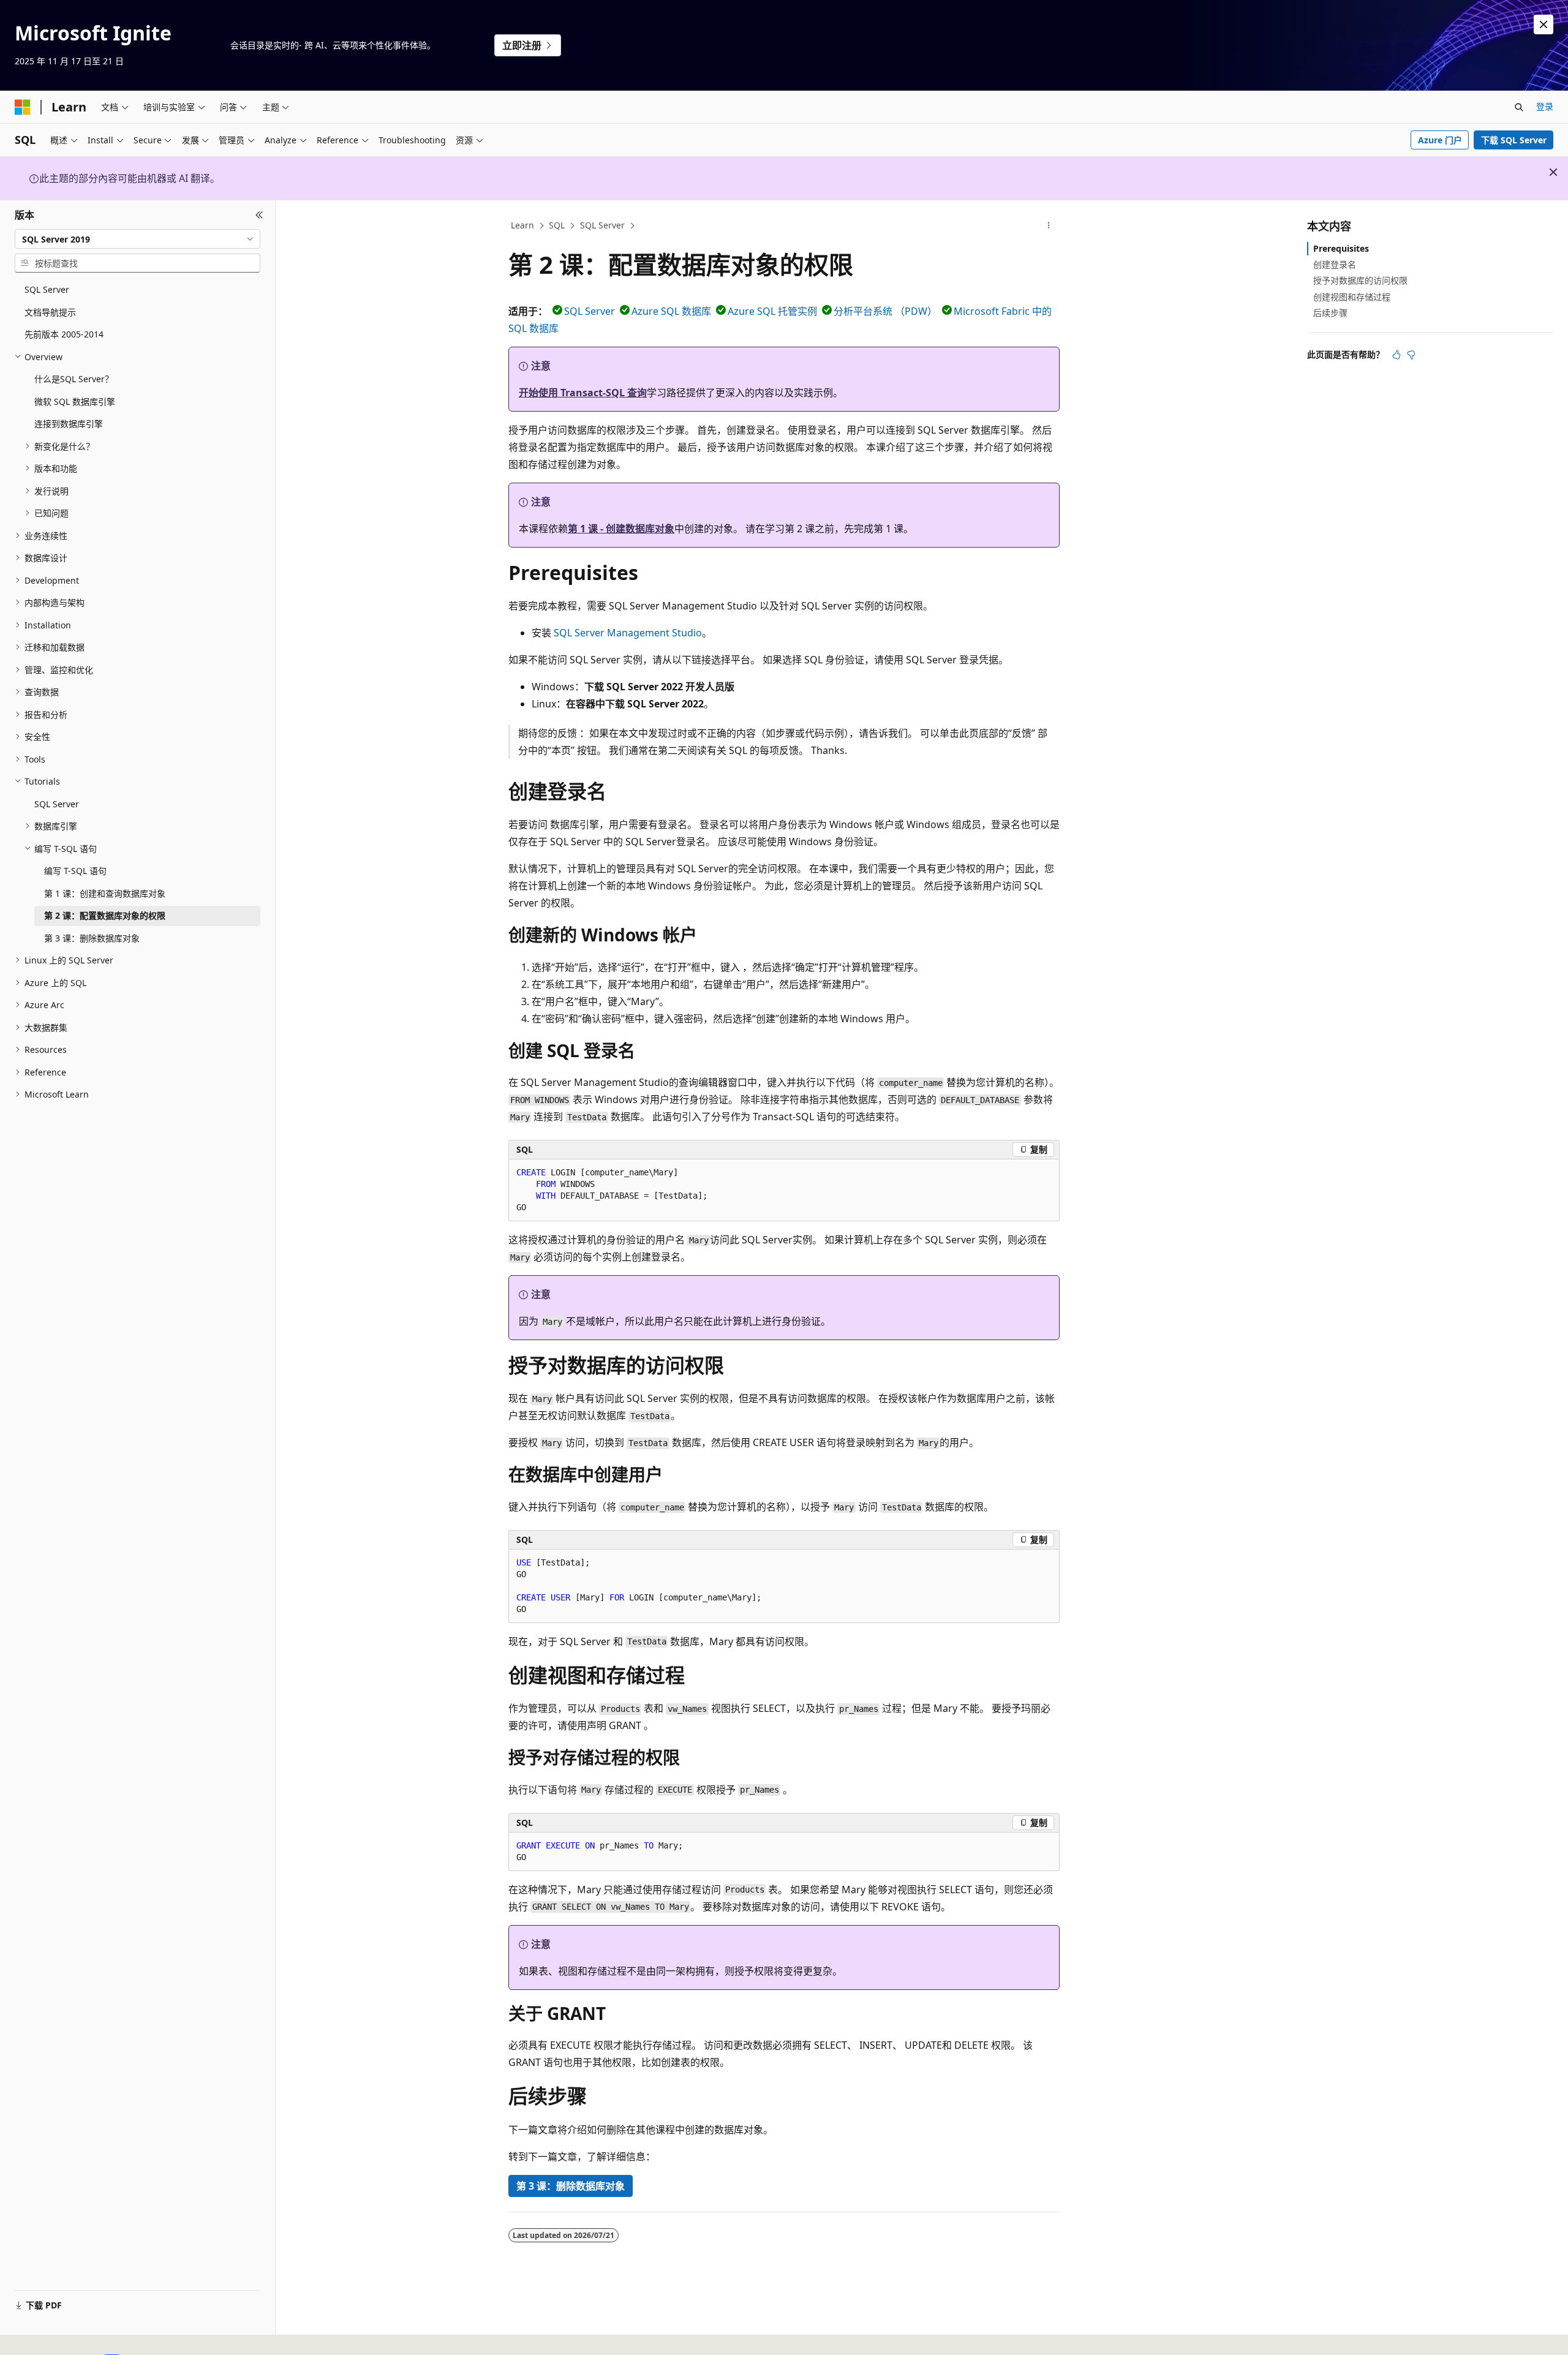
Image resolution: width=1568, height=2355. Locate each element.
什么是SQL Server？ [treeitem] (74, 379)
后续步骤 (1330, 313)
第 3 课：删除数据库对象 (571, 2186)
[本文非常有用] (1396, 355)
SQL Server (602, 225)
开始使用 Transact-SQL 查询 (583, 393)
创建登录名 (1335, 264)
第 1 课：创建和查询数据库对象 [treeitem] (105, 893)
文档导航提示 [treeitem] (50, 312)
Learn (522, 225)
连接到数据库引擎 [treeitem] (69, 424)
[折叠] (259, 215)
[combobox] (138, 239)
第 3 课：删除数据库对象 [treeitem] (92, 938)
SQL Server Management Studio (628, 633)
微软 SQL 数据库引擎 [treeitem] (75, 401)
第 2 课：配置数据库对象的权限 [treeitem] (105, 915)
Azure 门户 (1440, 140)
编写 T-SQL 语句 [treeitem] (75, 871)
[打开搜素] (1519, 107)
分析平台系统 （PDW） (885, 311)
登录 (1545, 106)
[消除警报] (1543, 24)
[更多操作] (1049, 226)
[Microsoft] (23, 107)
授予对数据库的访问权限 (1360, 280)
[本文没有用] (1411, 355)
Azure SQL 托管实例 (772, 311)
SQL (557, 225)
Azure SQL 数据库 (671, 311)
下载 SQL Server (1514, 140)
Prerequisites (1341, 248)
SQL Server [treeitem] (47, 289)
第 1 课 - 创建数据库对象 (621, 529)
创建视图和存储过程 (1352, 297)
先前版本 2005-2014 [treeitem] (64, 334)
